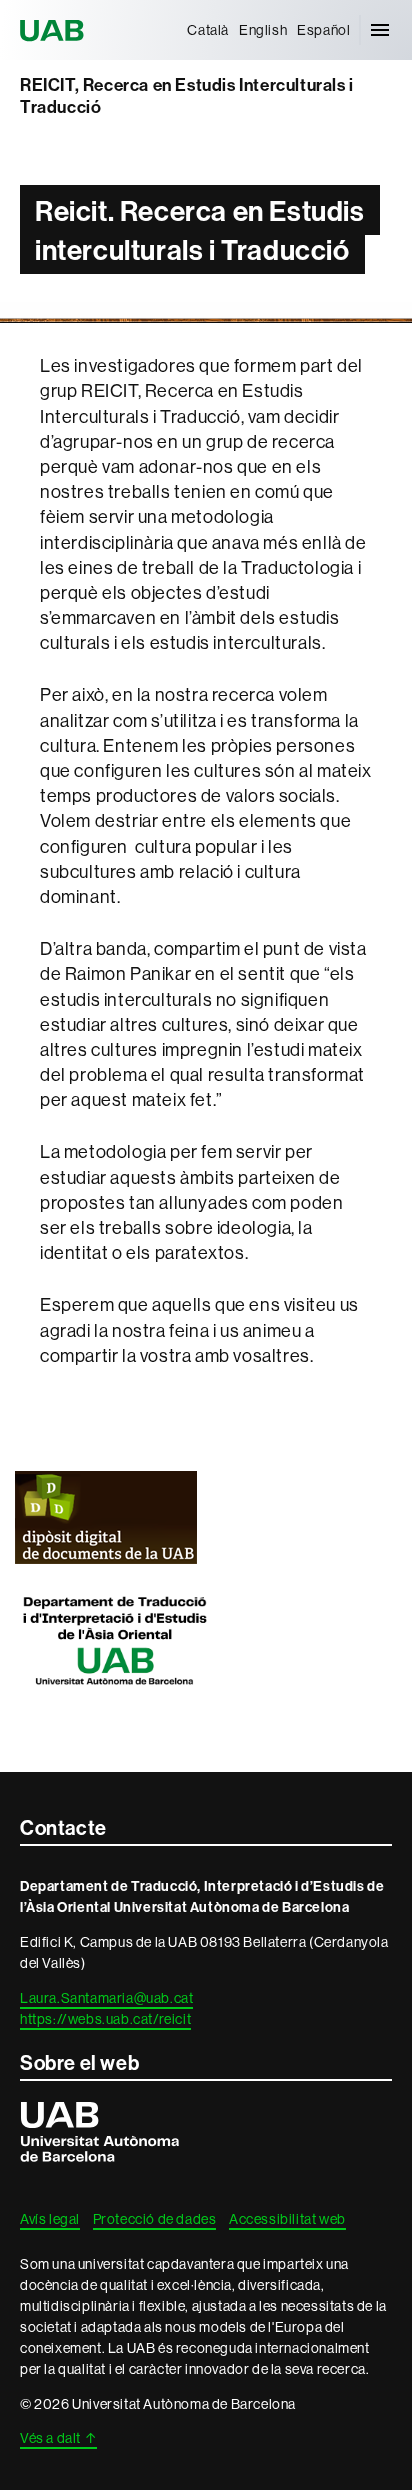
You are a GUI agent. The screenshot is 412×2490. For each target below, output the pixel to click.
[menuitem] (208, 30)
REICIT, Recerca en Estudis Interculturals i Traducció (187, 96)
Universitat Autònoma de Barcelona (55, 30)
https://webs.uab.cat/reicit (105, 2019)
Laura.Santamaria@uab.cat (106, 1998)
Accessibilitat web (287, 2219)
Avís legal (50, 2219)
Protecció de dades (155, 2219)
